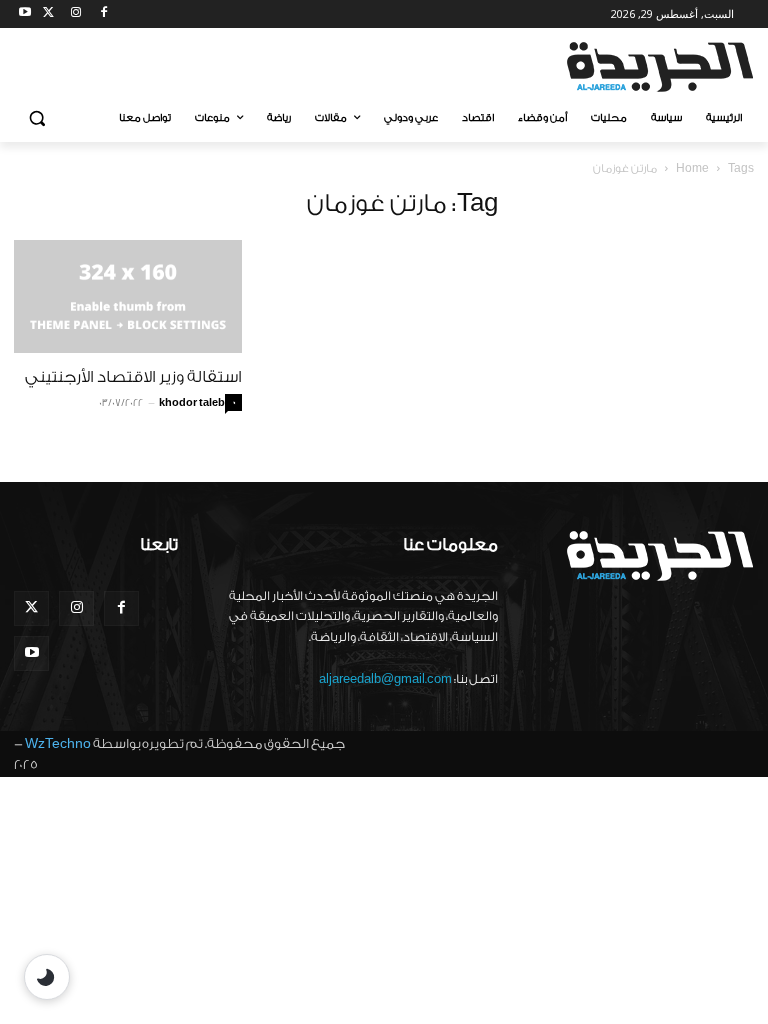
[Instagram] (76, 14)
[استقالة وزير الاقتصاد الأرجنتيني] (128, 296)
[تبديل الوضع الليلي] (47, 977)
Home (692, 168)
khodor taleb (192, 403)
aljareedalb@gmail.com (385, 679)
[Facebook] (103, 14)
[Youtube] (25, 14)
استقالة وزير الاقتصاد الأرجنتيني (133, 377)
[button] (37, 118)
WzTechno (58, 743)
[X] (48, 14)
